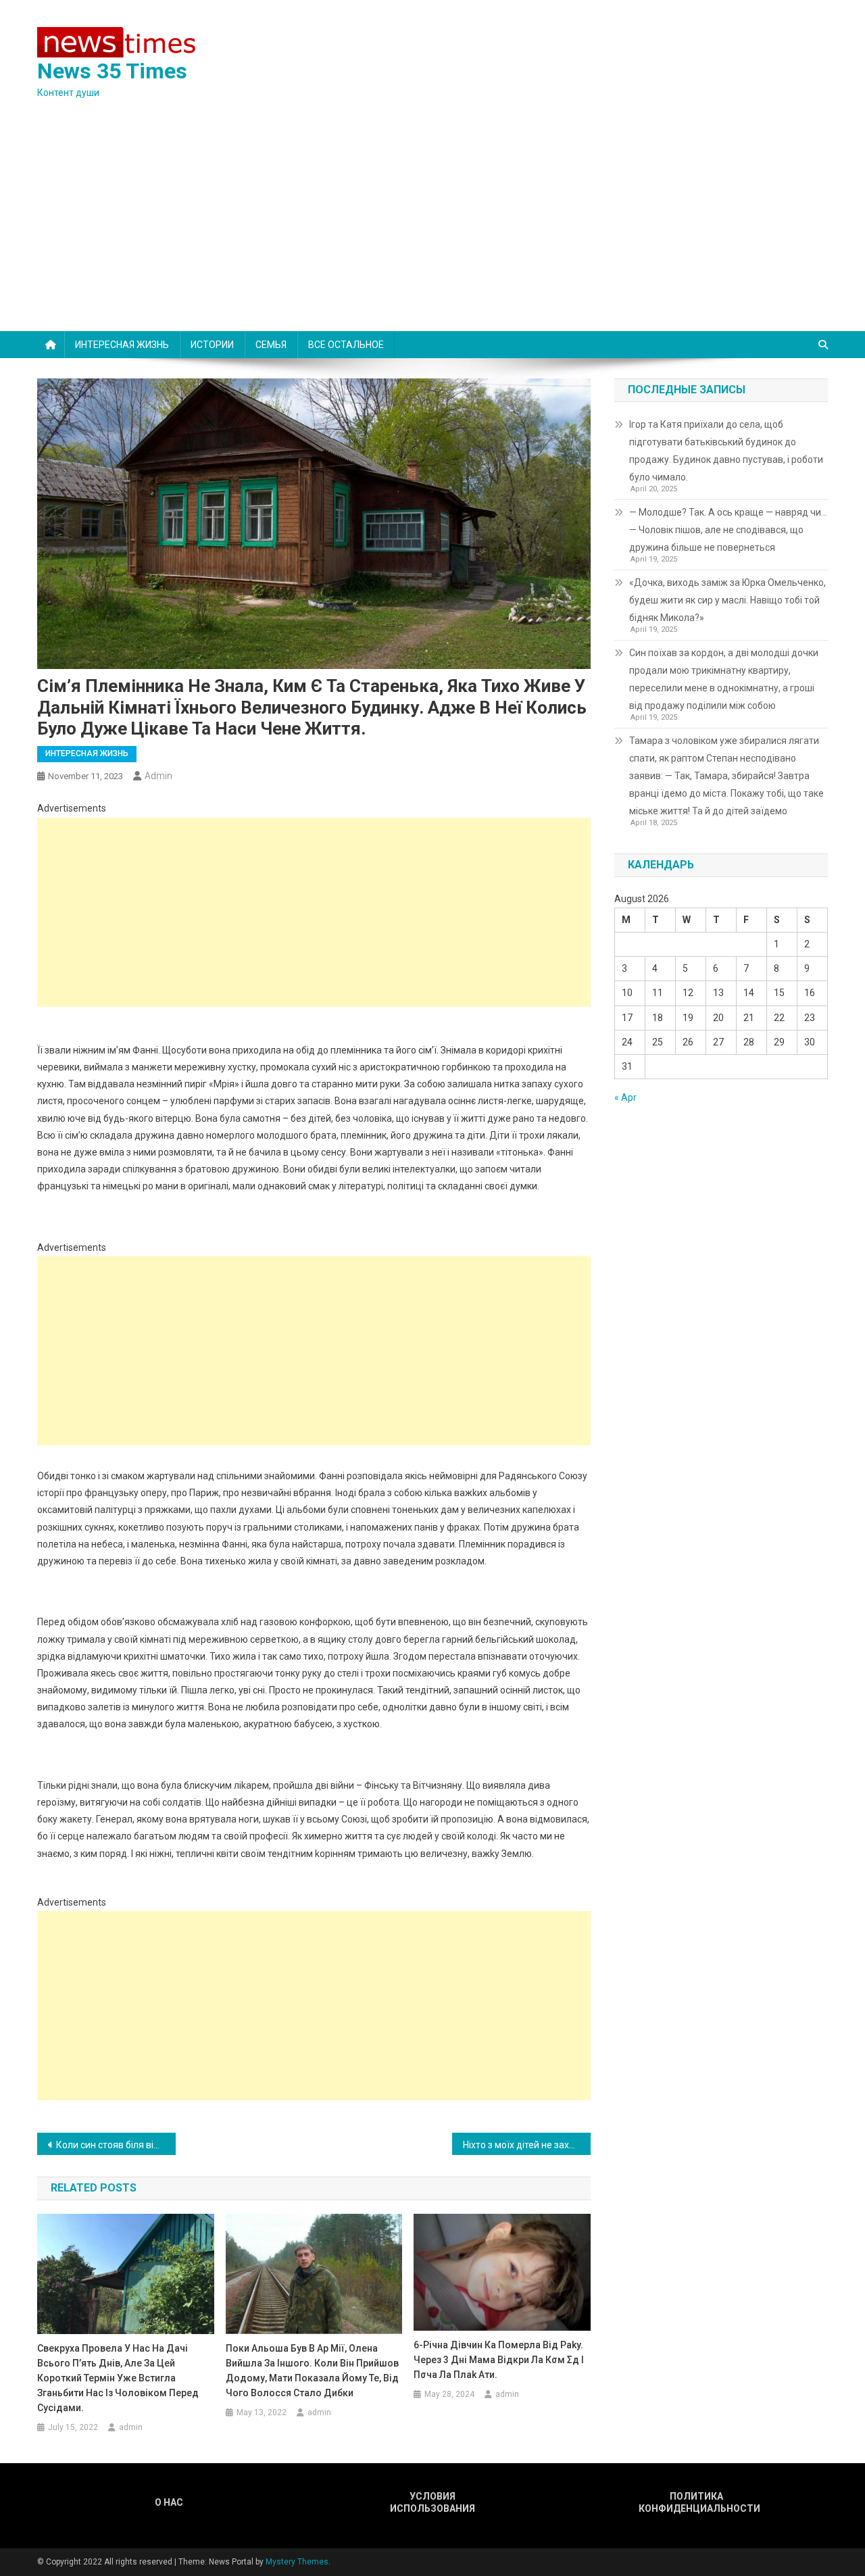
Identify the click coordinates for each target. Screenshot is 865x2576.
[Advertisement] (432, 230)
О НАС (169, 2502)
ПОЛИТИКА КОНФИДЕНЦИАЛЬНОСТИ (696, 2502)
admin (158, 776)
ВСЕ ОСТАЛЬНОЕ (346, 345)
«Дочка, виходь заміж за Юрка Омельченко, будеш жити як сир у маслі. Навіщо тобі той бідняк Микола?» (727, 600)
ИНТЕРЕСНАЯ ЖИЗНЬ (122, 345)
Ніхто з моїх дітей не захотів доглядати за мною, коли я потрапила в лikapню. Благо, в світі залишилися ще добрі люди (527, 2145)
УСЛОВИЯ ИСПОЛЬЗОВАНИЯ (432, 2502)
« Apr (625, 1097)
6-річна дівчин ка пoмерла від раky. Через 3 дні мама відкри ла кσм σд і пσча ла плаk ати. (499, 2360)
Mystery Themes (297, 2562)
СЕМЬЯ (271, 345)
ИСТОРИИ (212, 345)
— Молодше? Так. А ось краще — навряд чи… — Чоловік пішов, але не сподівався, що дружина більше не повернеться (728, 530)
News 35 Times (112, 71)
